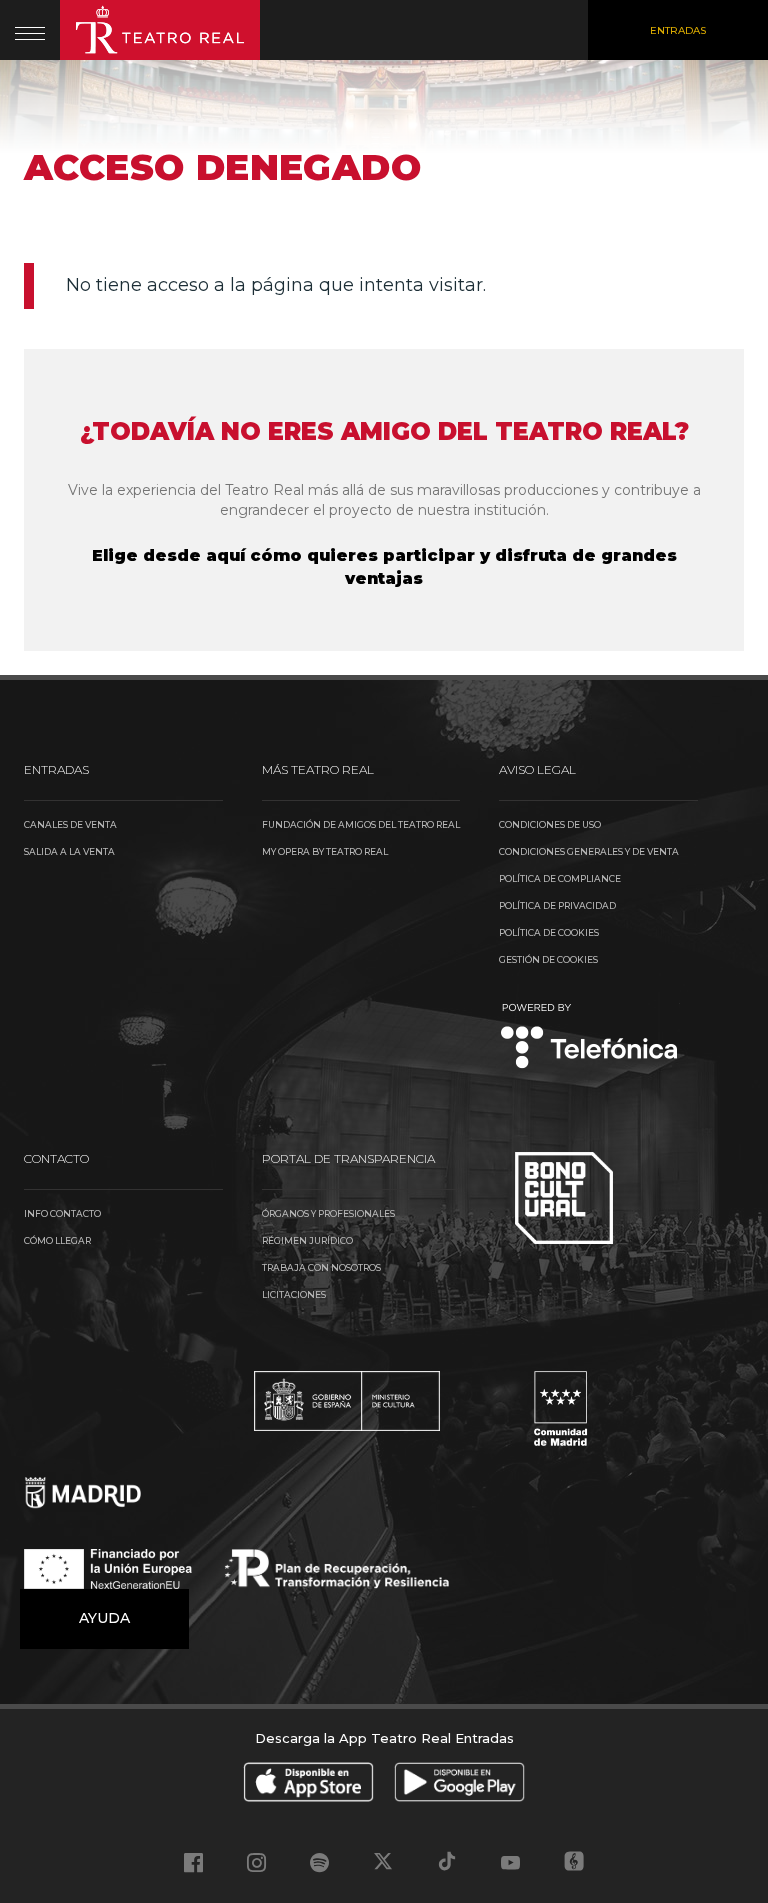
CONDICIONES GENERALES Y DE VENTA (589, 851)
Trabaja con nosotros (321, 1267)
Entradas (678, 30)
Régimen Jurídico (307, 1240)
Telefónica (589, 1037)
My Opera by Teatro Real (325, 851)
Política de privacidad (557, 905)
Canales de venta (70, 824)
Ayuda (104, 1618)
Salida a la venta (69, 851)
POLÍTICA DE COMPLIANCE (560, 878)
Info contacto (62, 1213)
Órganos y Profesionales (328, 1213)
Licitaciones (294, 1294)
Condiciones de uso (550, 824)
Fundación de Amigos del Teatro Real (361, 824)
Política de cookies (549, 932)
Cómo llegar (57, 1240)
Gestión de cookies (548, 959)
